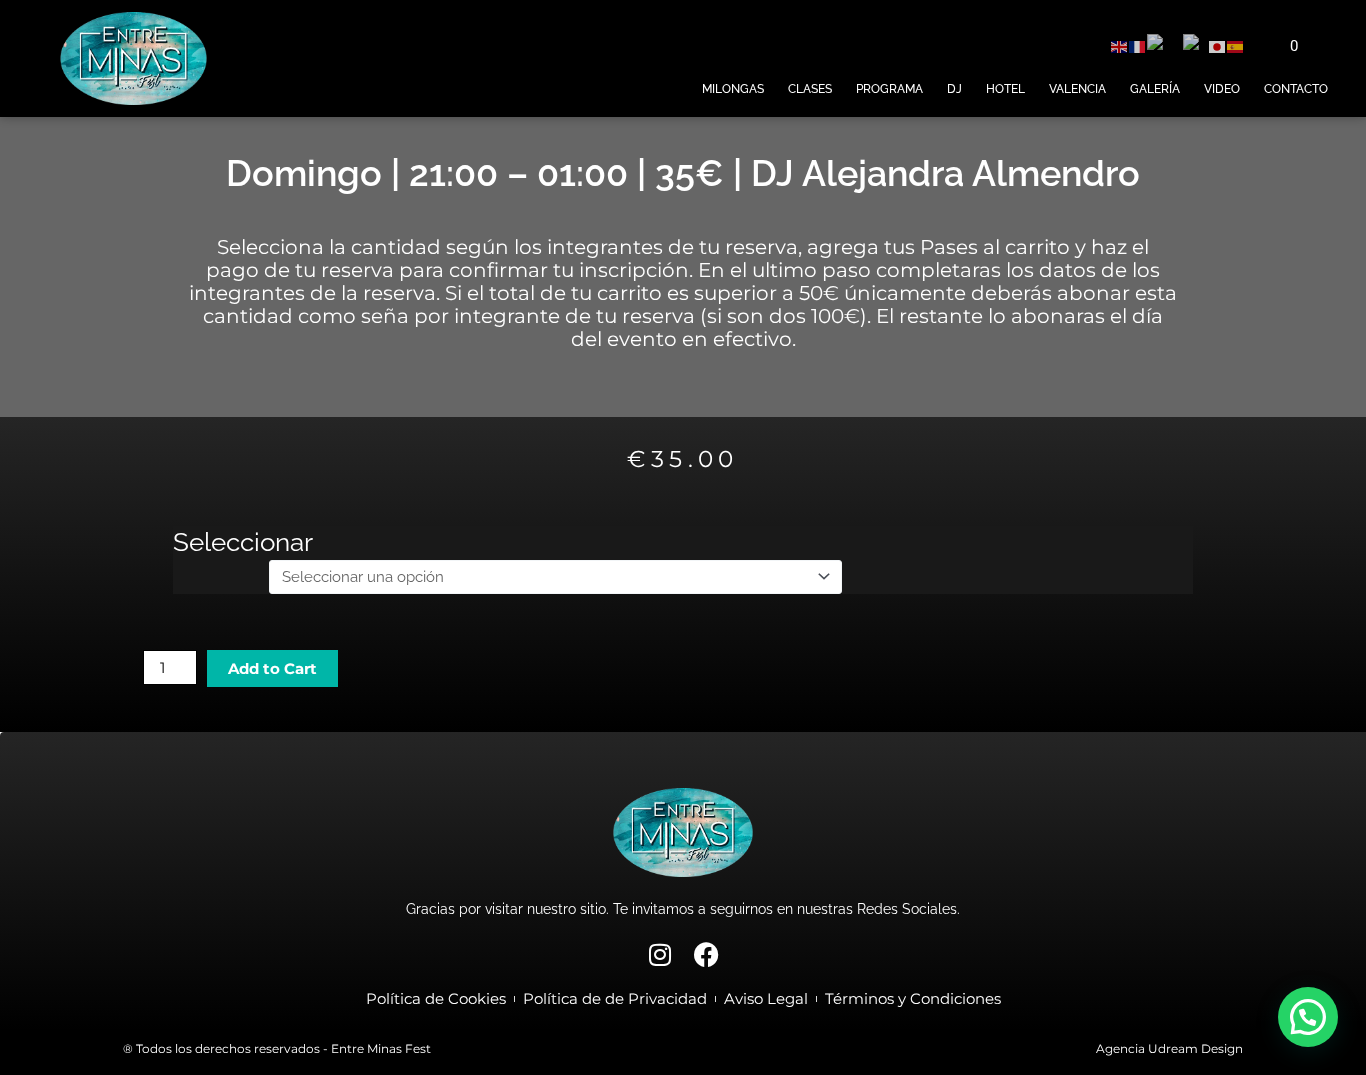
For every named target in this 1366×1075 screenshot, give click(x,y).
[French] (1138, 46)
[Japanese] (1218, 46)
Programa (889, 89)
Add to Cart (272, 668)
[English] (1120, 46)
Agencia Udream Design (1169, 1048)
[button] (1308, 1017)
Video (1222, 89)
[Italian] (1196, 46)
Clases (810, 89)
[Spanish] (1236, 46)
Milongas (733, 89)
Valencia (1077, 89)
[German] (1165, 46)
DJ (954, 89)
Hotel (1005, 89)
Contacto (1296, 89)
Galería (1155, 89)
